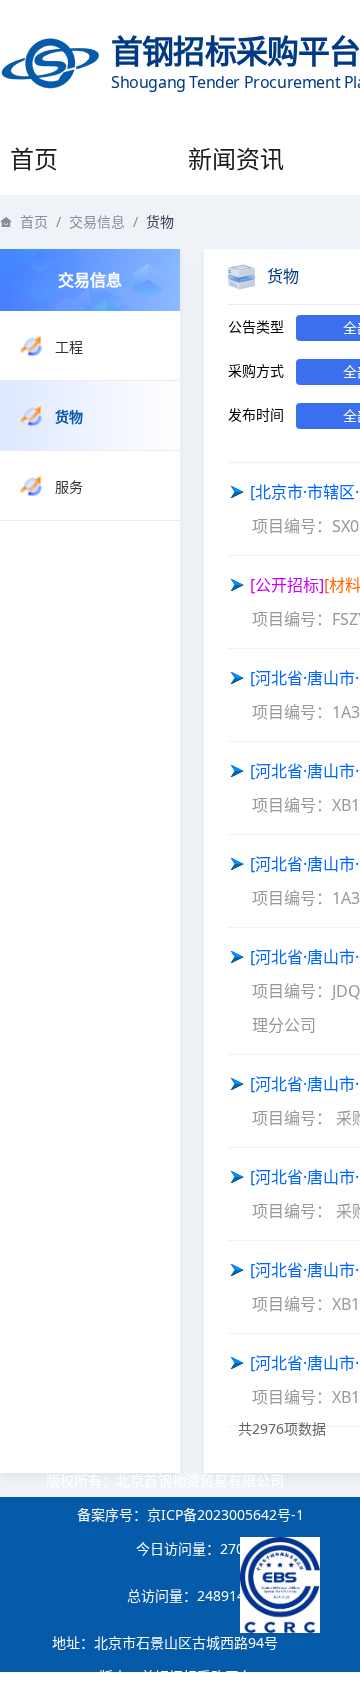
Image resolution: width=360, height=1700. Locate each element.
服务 (69, 486)
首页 (34, 158)
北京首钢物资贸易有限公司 (200, 1480)
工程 (69, 346)
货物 (69, 416)
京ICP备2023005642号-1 (225, 1514)
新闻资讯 (236, 158)
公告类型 (256, 326)
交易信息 (97, 221)
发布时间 (256, 414)
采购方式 (256, 370)
